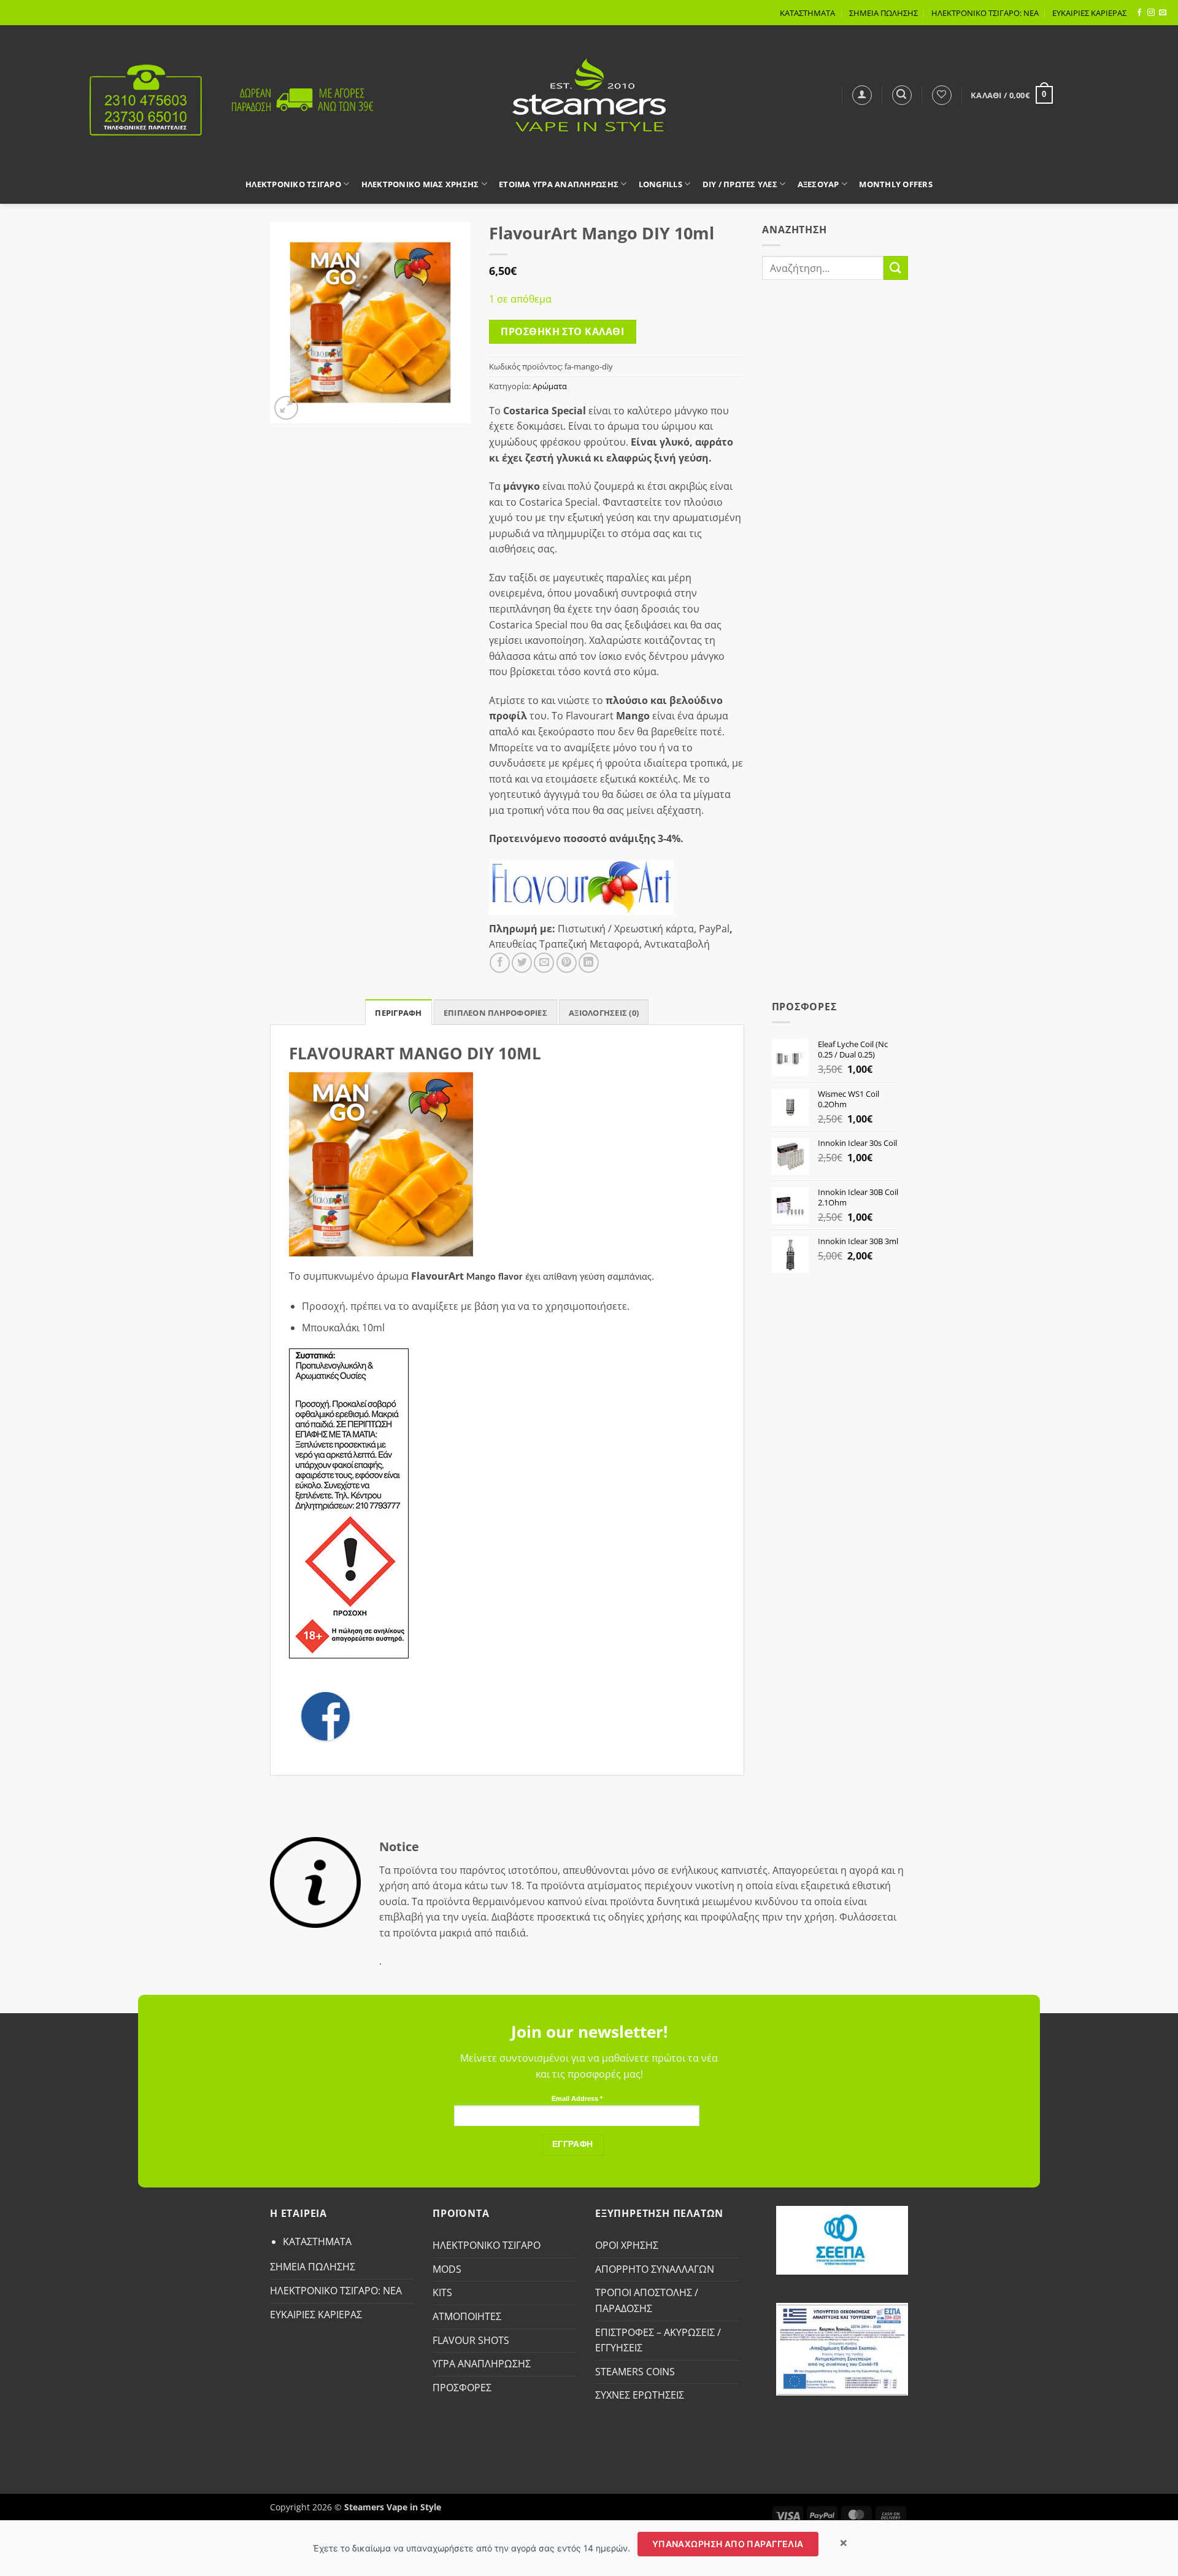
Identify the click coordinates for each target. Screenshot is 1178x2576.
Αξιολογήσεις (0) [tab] (604, 1013)
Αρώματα (550, 386)
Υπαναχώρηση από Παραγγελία (728, 2544)
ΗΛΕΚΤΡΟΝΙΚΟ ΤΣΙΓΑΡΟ (487, 2245)
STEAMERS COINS (635, 2372)
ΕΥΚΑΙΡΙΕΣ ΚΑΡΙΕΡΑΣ (1089, 13)
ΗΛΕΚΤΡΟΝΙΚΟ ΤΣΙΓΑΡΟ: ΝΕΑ (985, 13)
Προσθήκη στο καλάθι (562, 331)
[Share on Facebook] (500, 963)
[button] (862, 95)
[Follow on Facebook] (1139, 13)
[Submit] (896, 268)
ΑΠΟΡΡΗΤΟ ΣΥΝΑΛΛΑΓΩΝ (655, 2269)
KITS (442, 2292)
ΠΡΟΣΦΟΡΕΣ (462, 2388)
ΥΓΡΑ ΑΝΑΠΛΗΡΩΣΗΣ (482, 2364)
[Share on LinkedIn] (589, 963)
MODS (447, 2269)
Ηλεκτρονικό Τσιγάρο (293, 184)
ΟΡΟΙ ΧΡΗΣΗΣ (627, 2245)
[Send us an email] (1163, 13)
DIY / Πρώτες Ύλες (740, 184)
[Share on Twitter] (522, 963)
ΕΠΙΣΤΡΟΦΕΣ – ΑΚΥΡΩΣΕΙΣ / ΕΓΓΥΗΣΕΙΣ (658, 2340)
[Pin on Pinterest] (567, 963)
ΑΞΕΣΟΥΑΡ (818, 184)
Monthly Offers (896, 184)
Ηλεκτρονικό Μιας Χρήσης (420, 184)
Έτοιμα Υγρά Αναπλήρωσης (559, 184)
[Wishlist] (942, 95)
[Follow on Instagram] (1151, 13)
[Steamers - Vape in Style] (589, 95)
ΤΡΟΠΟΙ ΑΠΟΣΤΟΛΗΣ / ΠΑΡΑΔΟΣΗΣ (647, 2300)
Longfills (660, 184)
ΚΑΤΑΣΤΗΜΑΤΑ (807, 13)
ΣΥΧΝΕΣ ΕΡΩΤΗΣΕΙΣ (640, 2395)
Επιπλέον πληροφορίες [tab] (495, 1013)
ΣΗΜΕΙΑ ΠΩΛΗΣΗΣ (883, 13)
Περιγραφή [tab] (398, 1013)
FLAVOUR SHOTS (471, 2340)
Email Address (577, 2098)
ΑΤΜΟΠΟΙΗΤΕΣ (467, 2316)
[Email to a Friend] (544, 963)
